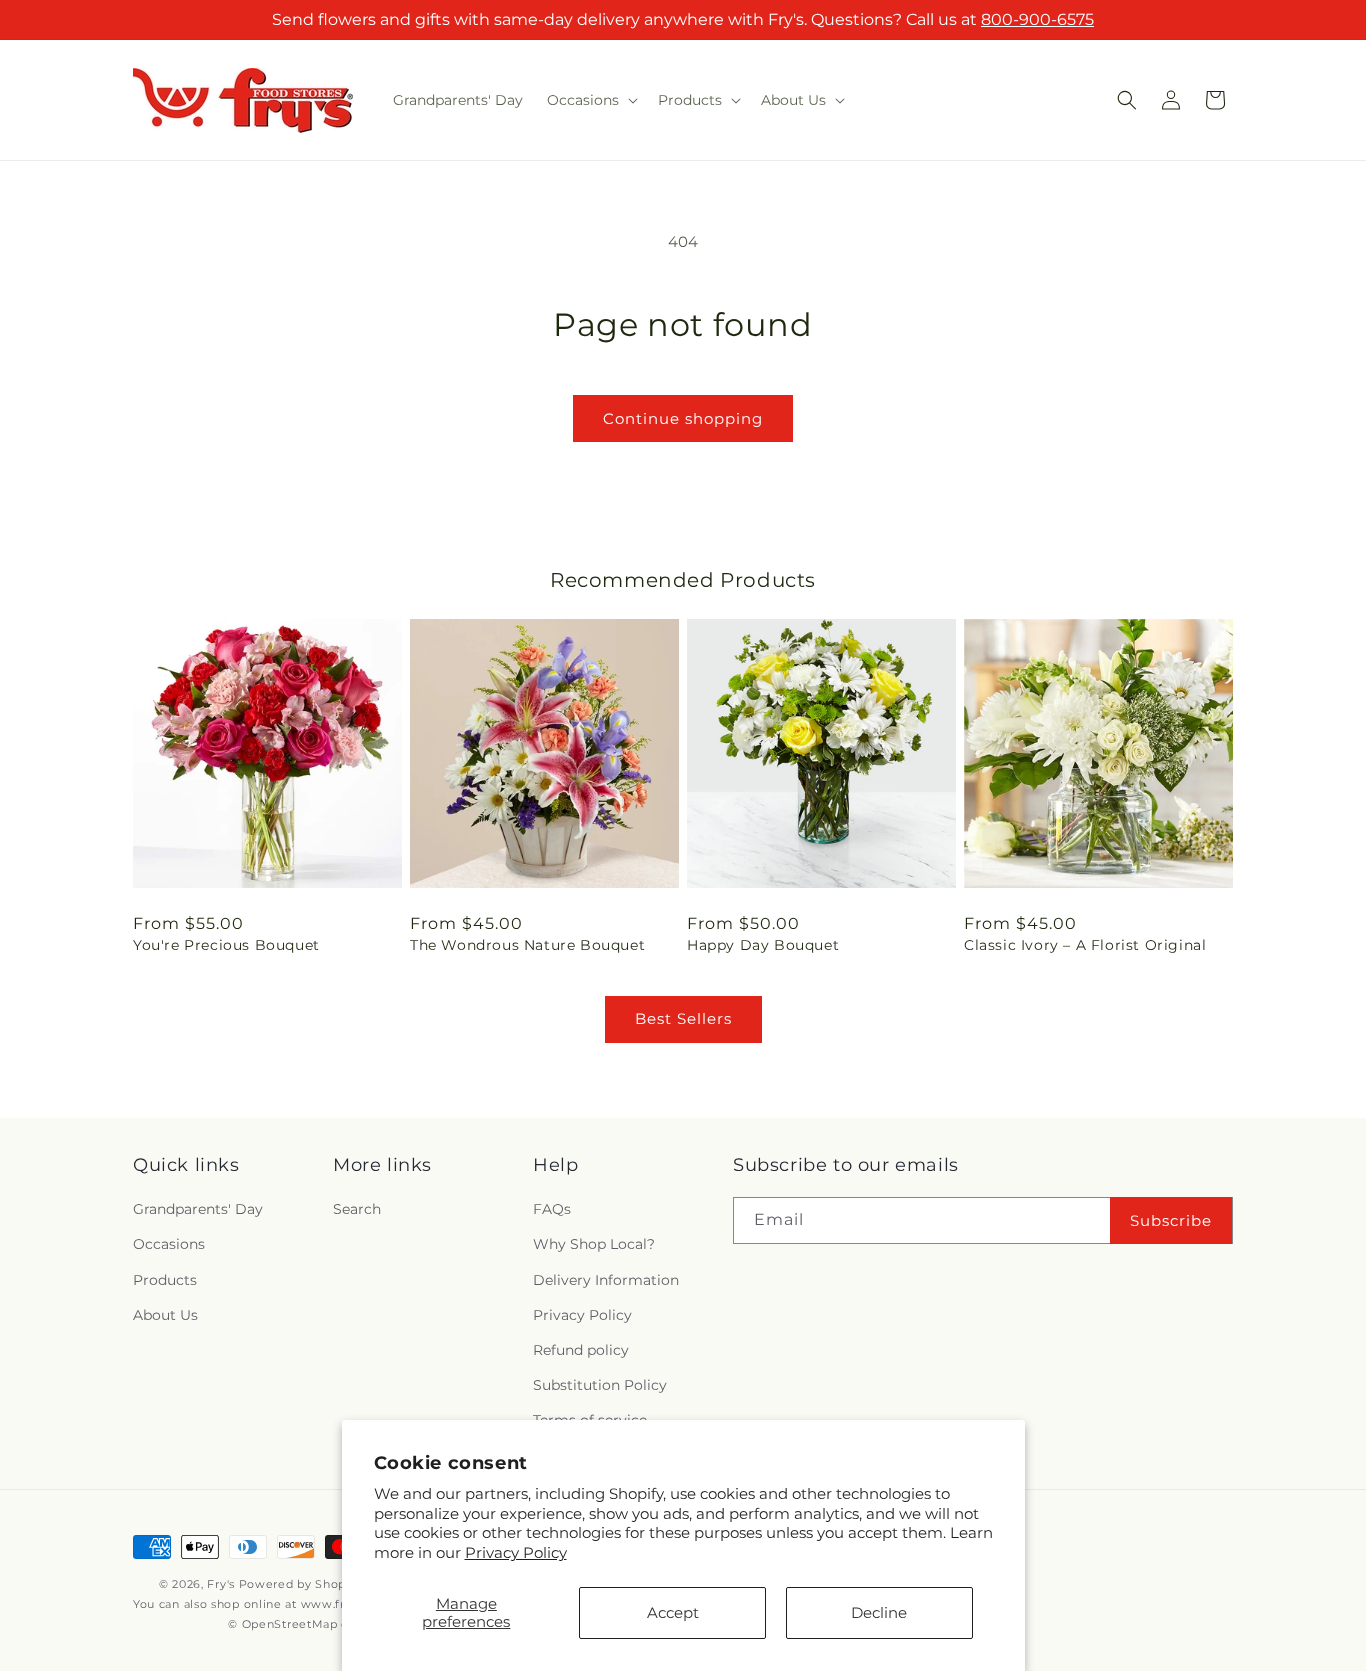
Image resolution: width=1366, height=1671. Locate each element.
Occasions (169, 1245)
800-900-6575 (1037, 19)
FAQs (552, 1210)
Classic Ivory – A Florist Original (1085, 945)
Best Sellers (683, 1018)
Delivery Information (606, 1280)
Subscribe (1171, 1220)
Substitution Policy (600, 1385)
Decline (879, 1612)
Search (357, 1210)
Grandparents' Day (198, 1210)
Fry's (221, 1584)
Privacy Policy (516, 1552)
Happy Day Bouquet (763, 945)
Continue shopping (683, 418)
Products (165, 1280)
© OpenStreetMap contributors (321, 1625)
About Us (165, 1315)
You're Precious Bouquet (226, 945)
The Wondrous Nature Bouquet (527, 945)
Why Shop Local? (594, 1245)
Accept (673, 1612)
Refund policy (581, 1350)
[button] (590, 100)
